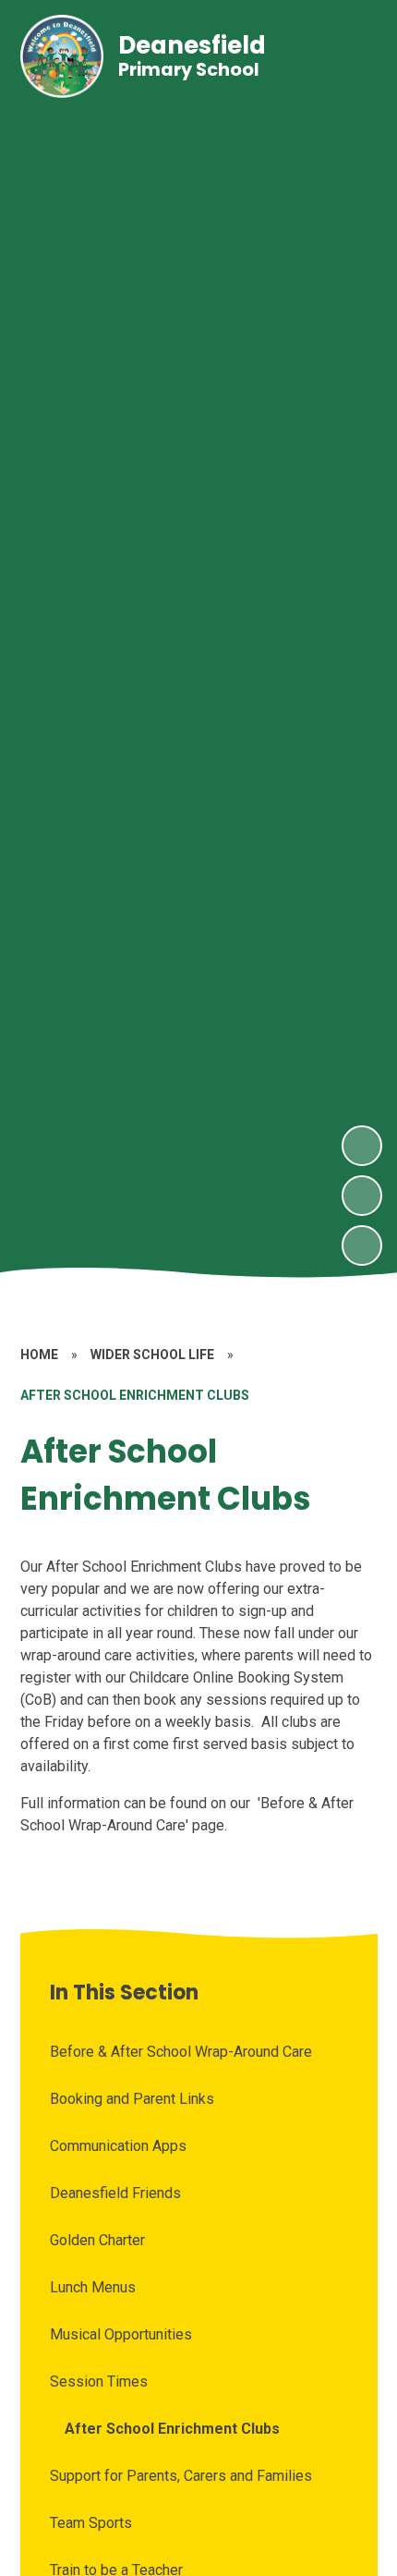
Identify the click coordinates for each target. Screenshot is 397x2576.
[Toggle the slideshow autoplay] (362, 1245)
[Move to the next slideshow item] (362, 1146)
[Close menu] (350, 56)
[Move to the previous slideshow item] (362, 1196)
